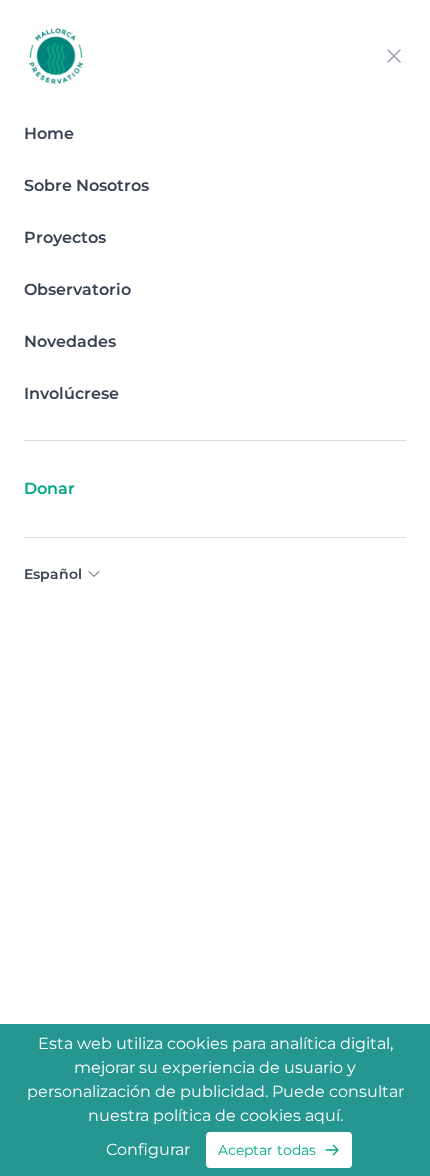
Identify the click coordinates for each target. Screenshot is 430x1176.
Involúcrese (71, 393)
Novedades (70, 341)
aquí (322, 1115)
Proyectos (65, 237)
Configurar (148, 1149)
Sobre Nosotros (86, 185)
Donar (49, 488)
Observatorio (77, 289)
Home (49, 133)
